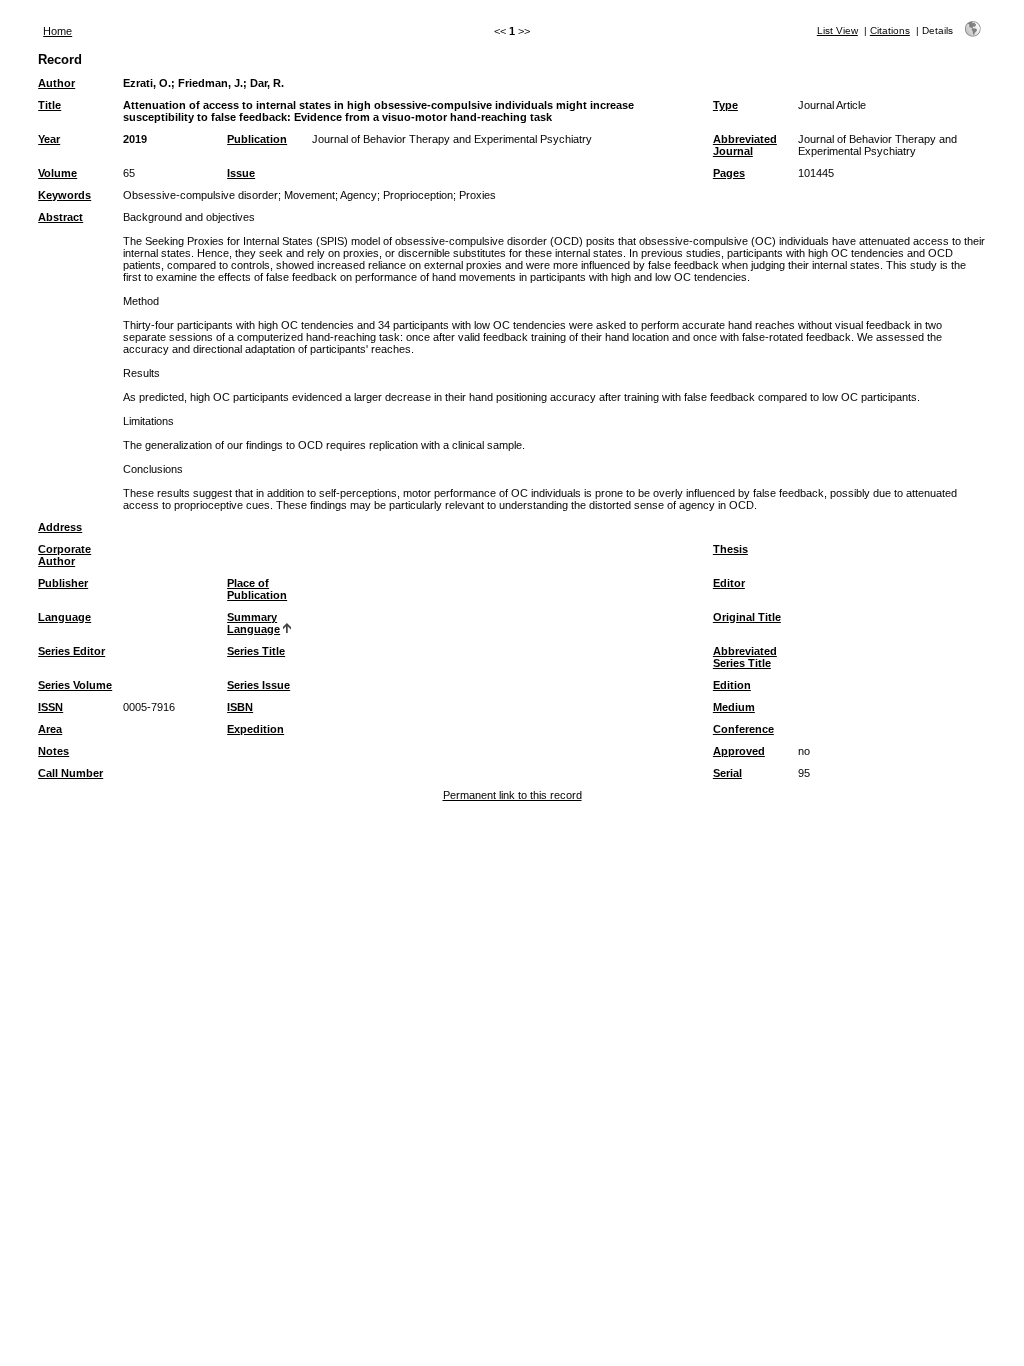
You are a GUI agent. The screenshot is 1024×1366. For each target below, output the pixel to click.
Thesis (730, 549)
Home (57, 31)
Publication (257, 139)
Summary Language (253, 623)
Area (50, 729)
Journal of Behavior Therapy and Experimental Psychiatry (452, 139)
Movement (309, 195)
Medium (734, 707)
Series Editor (71, 651)
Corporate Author (64, 555)
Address (60, 527)
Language (64, 617)
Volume (57, 173)
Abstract (60, 217)
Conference (743, 729)
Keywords (64, 195)
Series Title (256, 651)
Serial (727, 773)
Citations (890, 30)
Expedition (255, 729)
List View (837, 30)
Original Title (747, 617)
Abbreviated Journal (745, 145)
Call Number (70, 773)
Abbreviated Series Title (745, 657)
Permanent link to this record (512, 795)
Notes (53, 751)
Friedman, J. (210, 83)
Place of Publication (257, 589)
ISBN (240, 707)
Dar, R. (267, 83)
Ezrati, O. (147, 83)
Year (49, 139)
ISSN (50, 707)
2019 (135, 139)
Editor (729, 583)
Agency (358, 195)
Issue (241, 173)
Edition (732, 685)
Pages (729, 173)
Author (56, 83)
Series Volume (75, 685)
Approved (739, 751)
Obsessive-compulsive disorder (200, 195)
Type (725, 105)
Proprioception (418, 195)
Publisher (63, 583)
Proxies (477, 195)
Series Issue (258, 685)
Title (49, 105)
